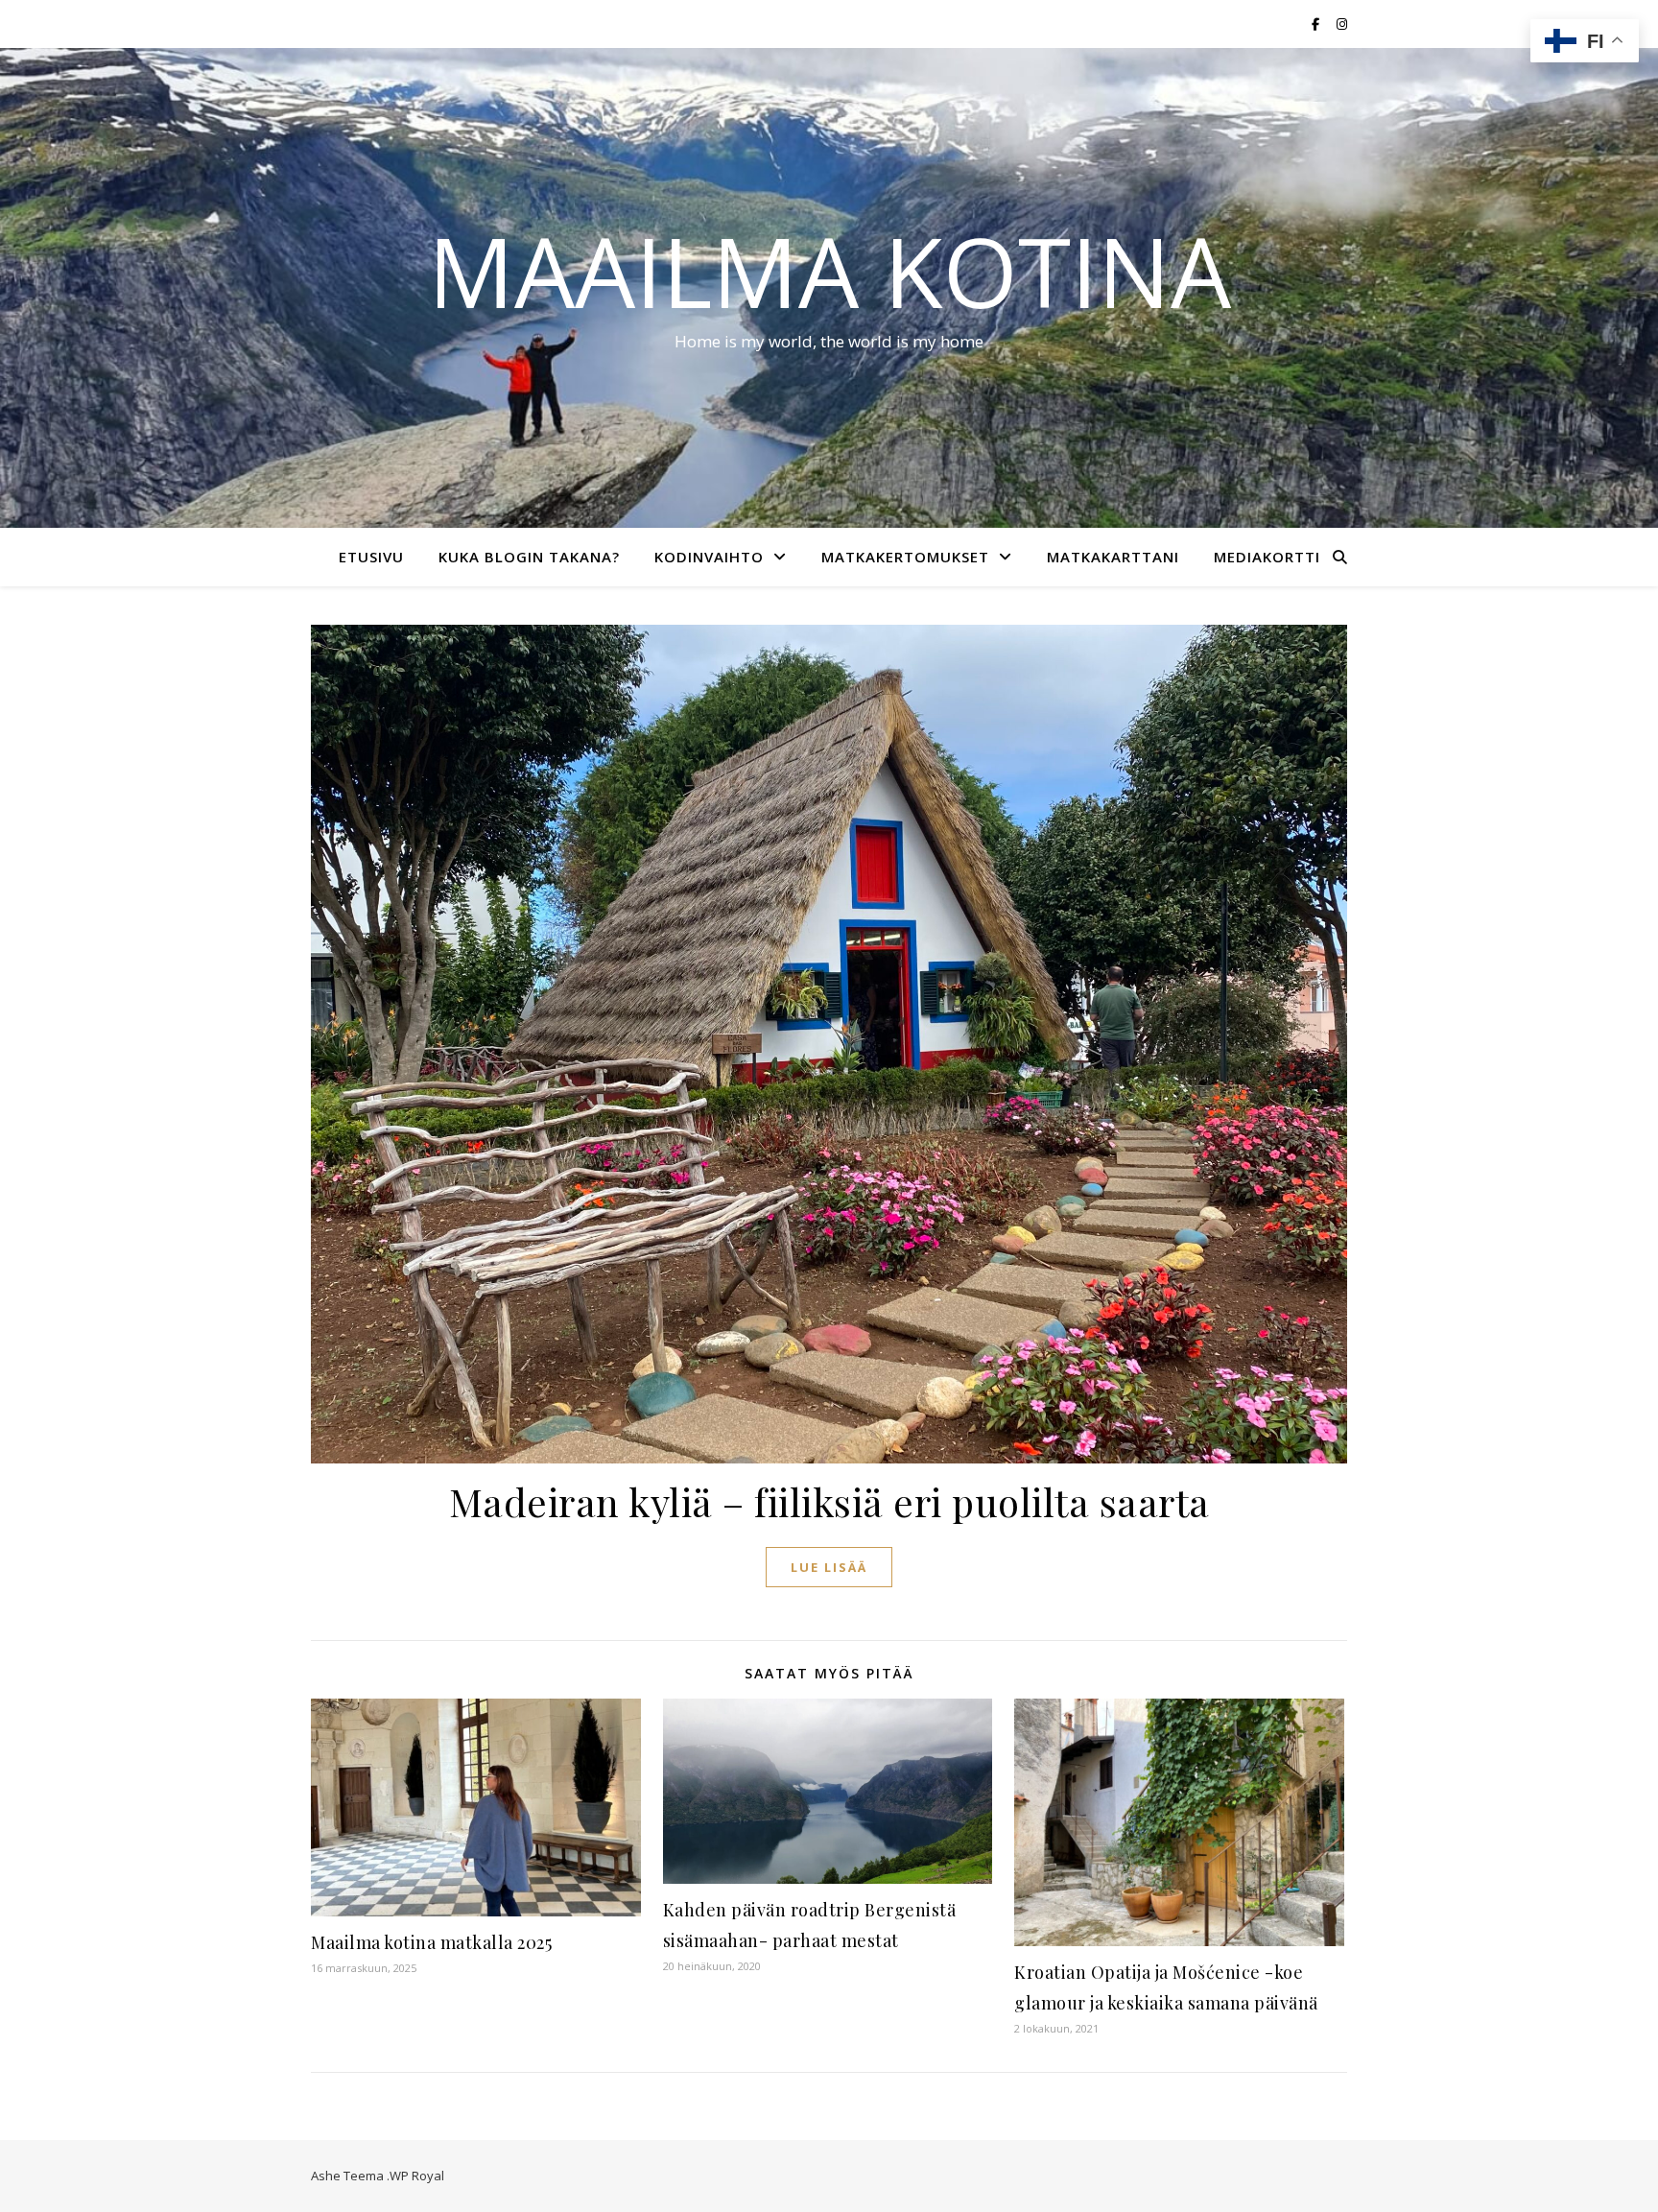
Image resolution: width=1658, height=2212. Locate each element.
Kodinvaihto (709, 557)
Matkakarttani (1113, 557)
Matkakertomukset (905, 557)
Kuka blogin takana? (529, 557)
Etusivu (371, 557)
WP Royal (417, 2176)
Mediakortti (1267, 557)
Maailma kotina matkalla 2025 (431, 1942)
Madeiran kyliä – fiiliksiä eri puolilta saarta (829, 1501)
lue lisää (829, 1567)
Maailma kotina (829, 271)
